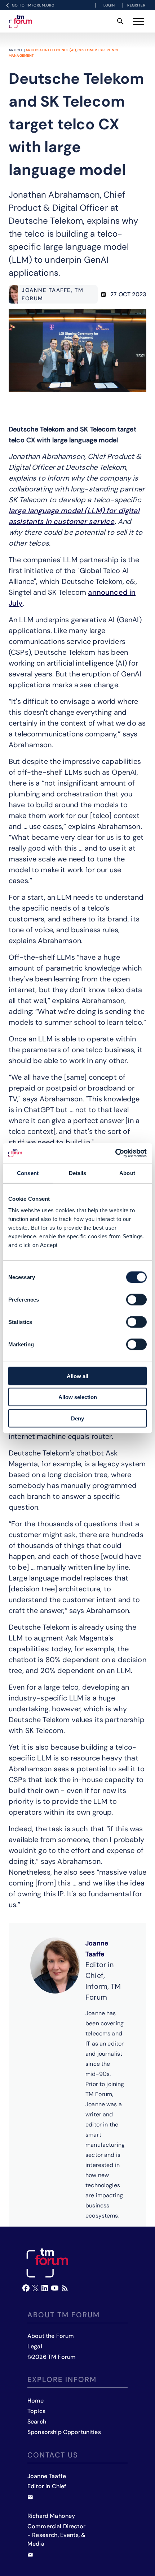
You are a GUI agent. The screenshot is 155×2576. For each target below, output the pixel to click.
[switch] (136, 1299)
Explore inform (62, 2379)
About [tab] (127, 1173)
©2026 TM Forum (52, 2357)
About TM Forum (64, 2315)
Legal (35, 2346)
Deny (77, 1418)
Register (136, 5)
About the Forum (51, 2336)
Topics (36, 2411)
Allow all (77, 1376)
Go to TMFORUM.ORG (33, 5)
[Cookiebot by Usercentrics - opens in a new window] (115, 1153)
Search (37, 2422)
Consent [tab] (28, 1173)
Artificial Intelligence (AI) (51, 50)
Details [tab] (78, 1173)
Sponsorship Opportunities (64, 2432)
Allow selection (78, 1397)
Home (36, 2401)
